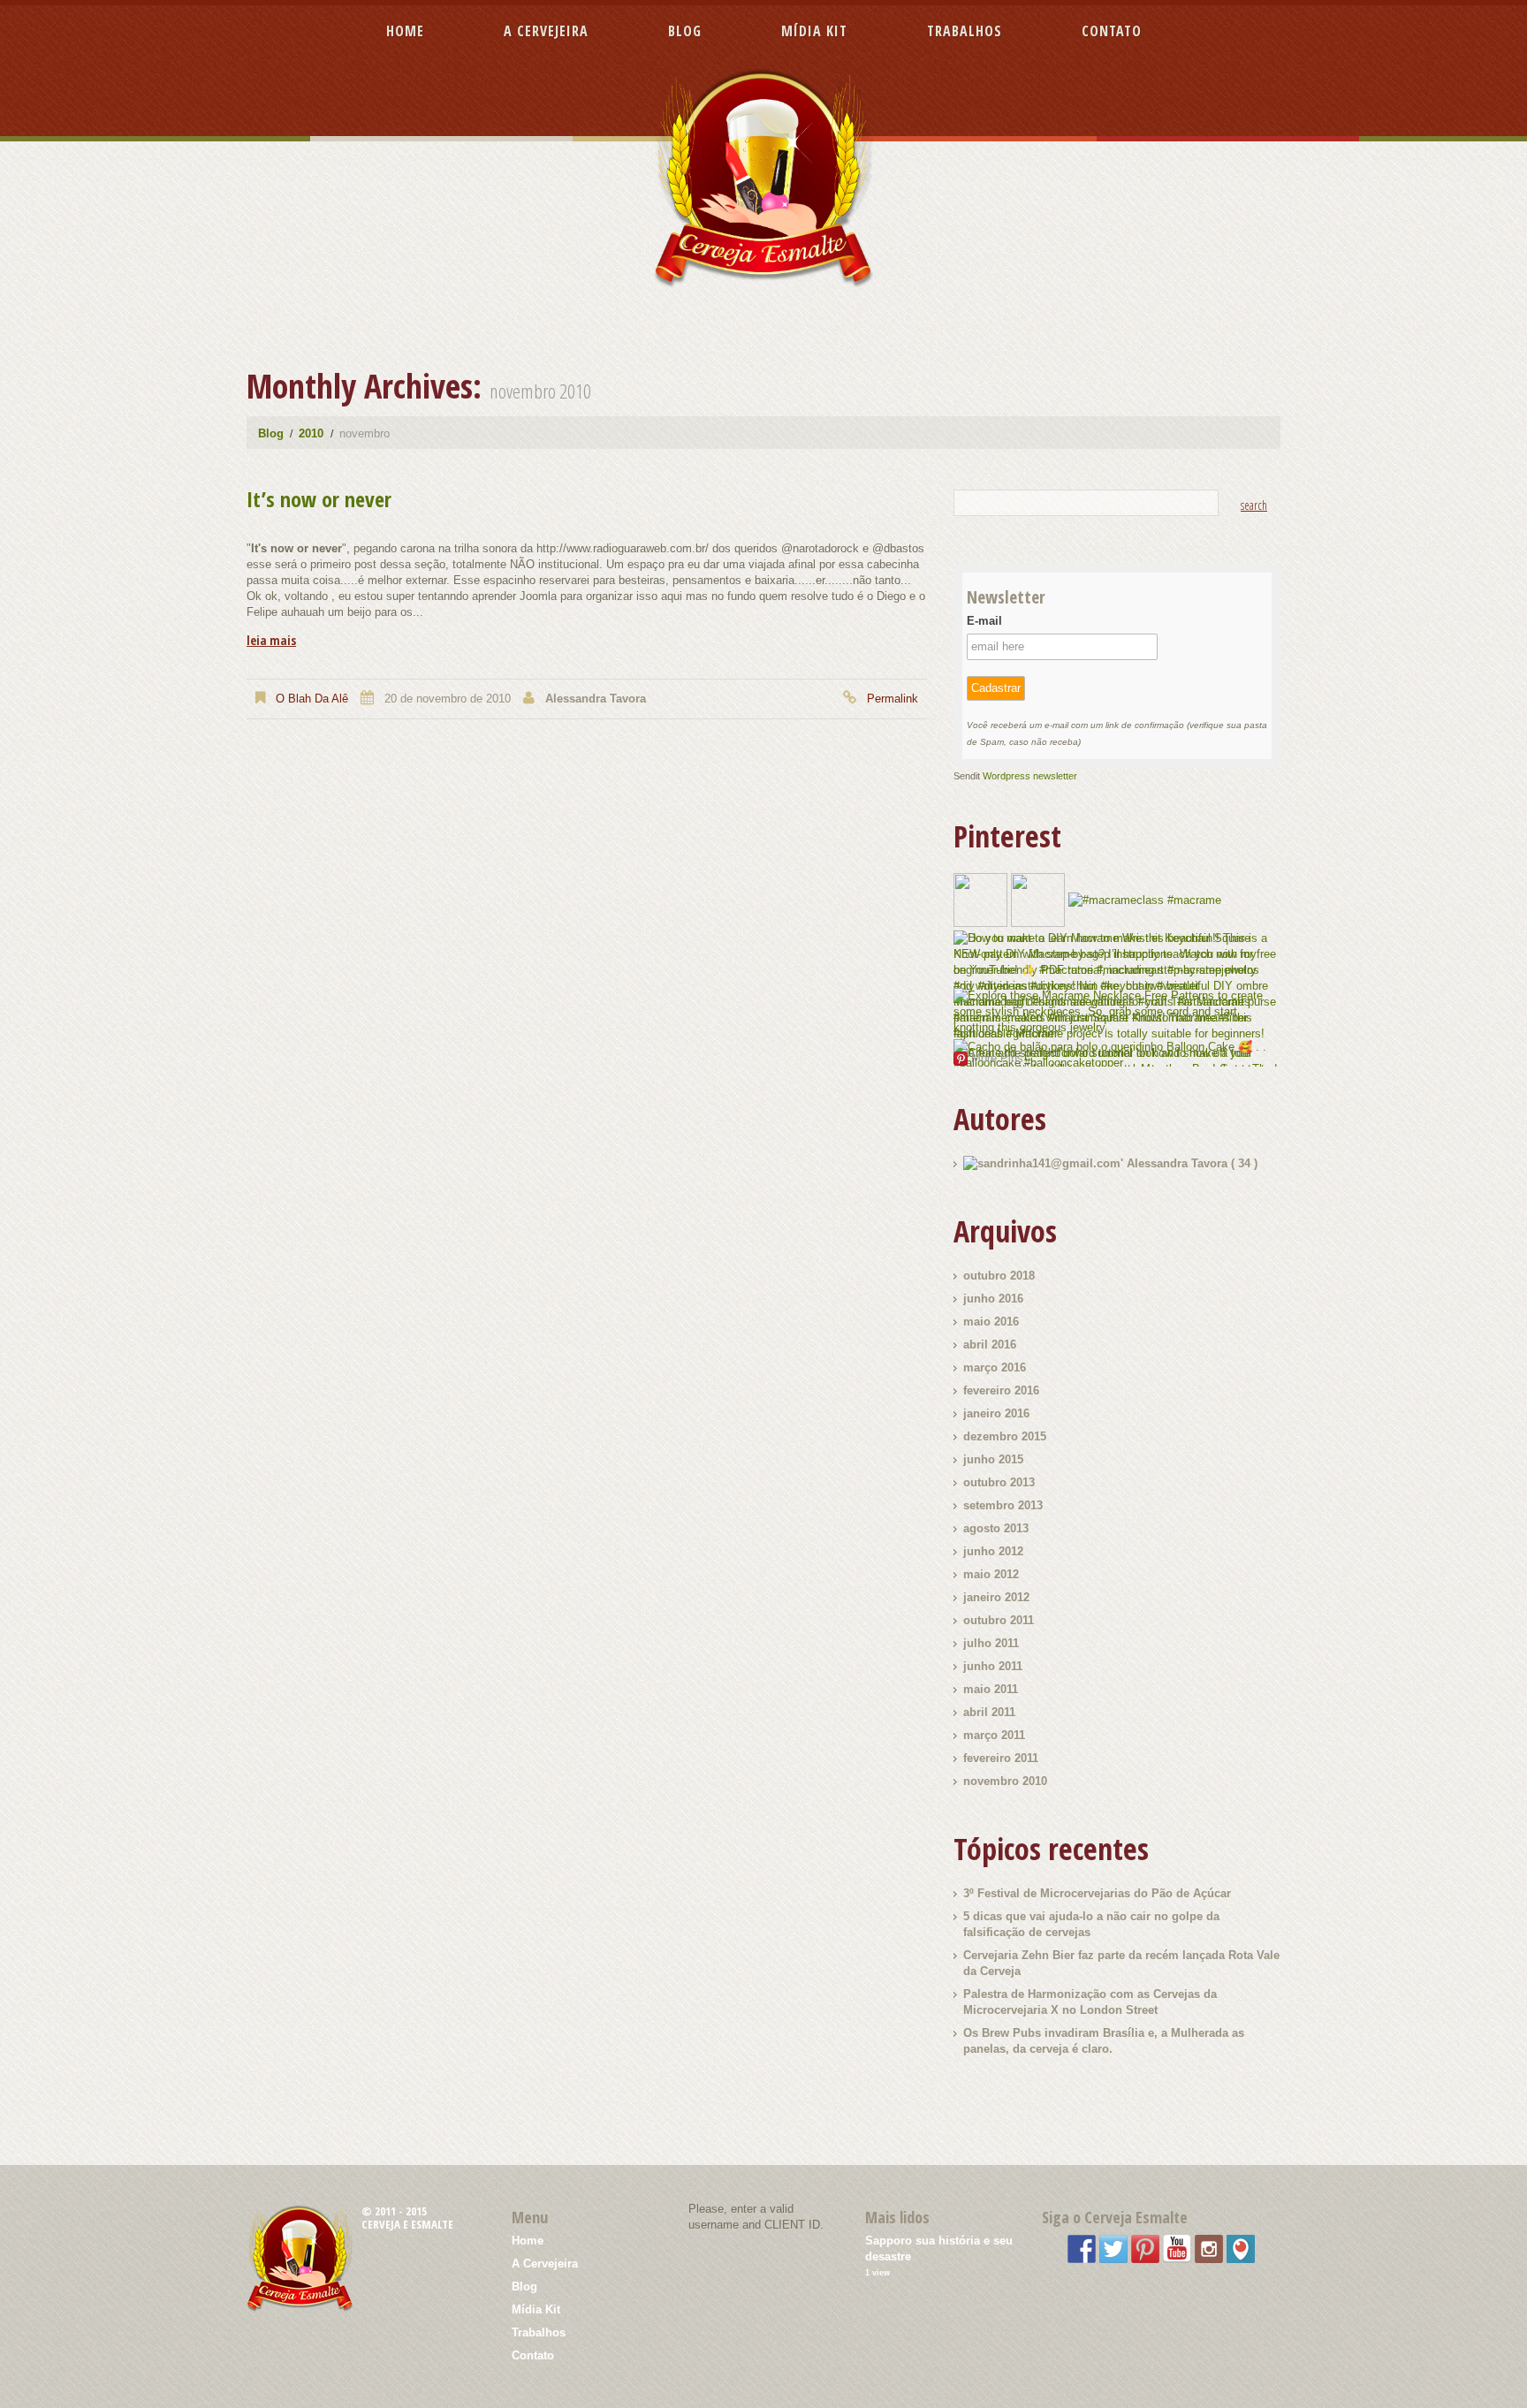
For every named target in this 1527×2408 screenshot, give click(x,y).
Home (405, 31)
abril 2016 (990, 1345)
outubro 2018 (999, 1276)
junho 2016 (993, 1299)
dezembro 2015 (1005, 1436)
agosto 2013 (996, 1528)
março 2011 (994, 1735)
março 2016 (995, 1367)
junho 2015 (993, 1459)
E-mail (984, 621)
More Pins (997, 1058)
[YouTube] (1177, 2248)
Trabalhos (965, 31)
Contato (1112, 31)
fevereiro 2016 (1001, 1390)
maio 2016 (991, 1322)
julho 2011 (991, 1643)
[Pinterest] (1145, 2248)
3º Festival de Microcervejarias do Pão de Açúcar (1097, 1893)
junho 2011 (993, 1666)
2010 (311, 433)
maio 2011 (991, 1689)
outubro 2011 (999, 1620)
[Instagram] (1209, 2248)
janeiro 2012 (996, 1597)
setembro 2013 (1003, 1505)
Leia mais (271, 641)
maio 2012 (991, 1574)
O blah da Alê (312, 699)
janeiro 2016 (996, 1413)
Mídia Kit (814, 31)
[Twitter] (1113, 2248)
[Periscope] (1241, 2248)
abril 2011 (989, 1712)
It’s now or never (319, 499)
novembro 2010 (1005, 1781)
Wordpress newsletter (1030, 776)
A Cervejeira (546, 31)
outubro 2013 (999, 1482)
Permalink (893, 699)
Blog (685, 31)
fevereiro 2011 (1001, 1758)
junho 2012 (993, 1551)
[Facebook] (1082, 2248)
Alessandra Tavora (596, 699)
